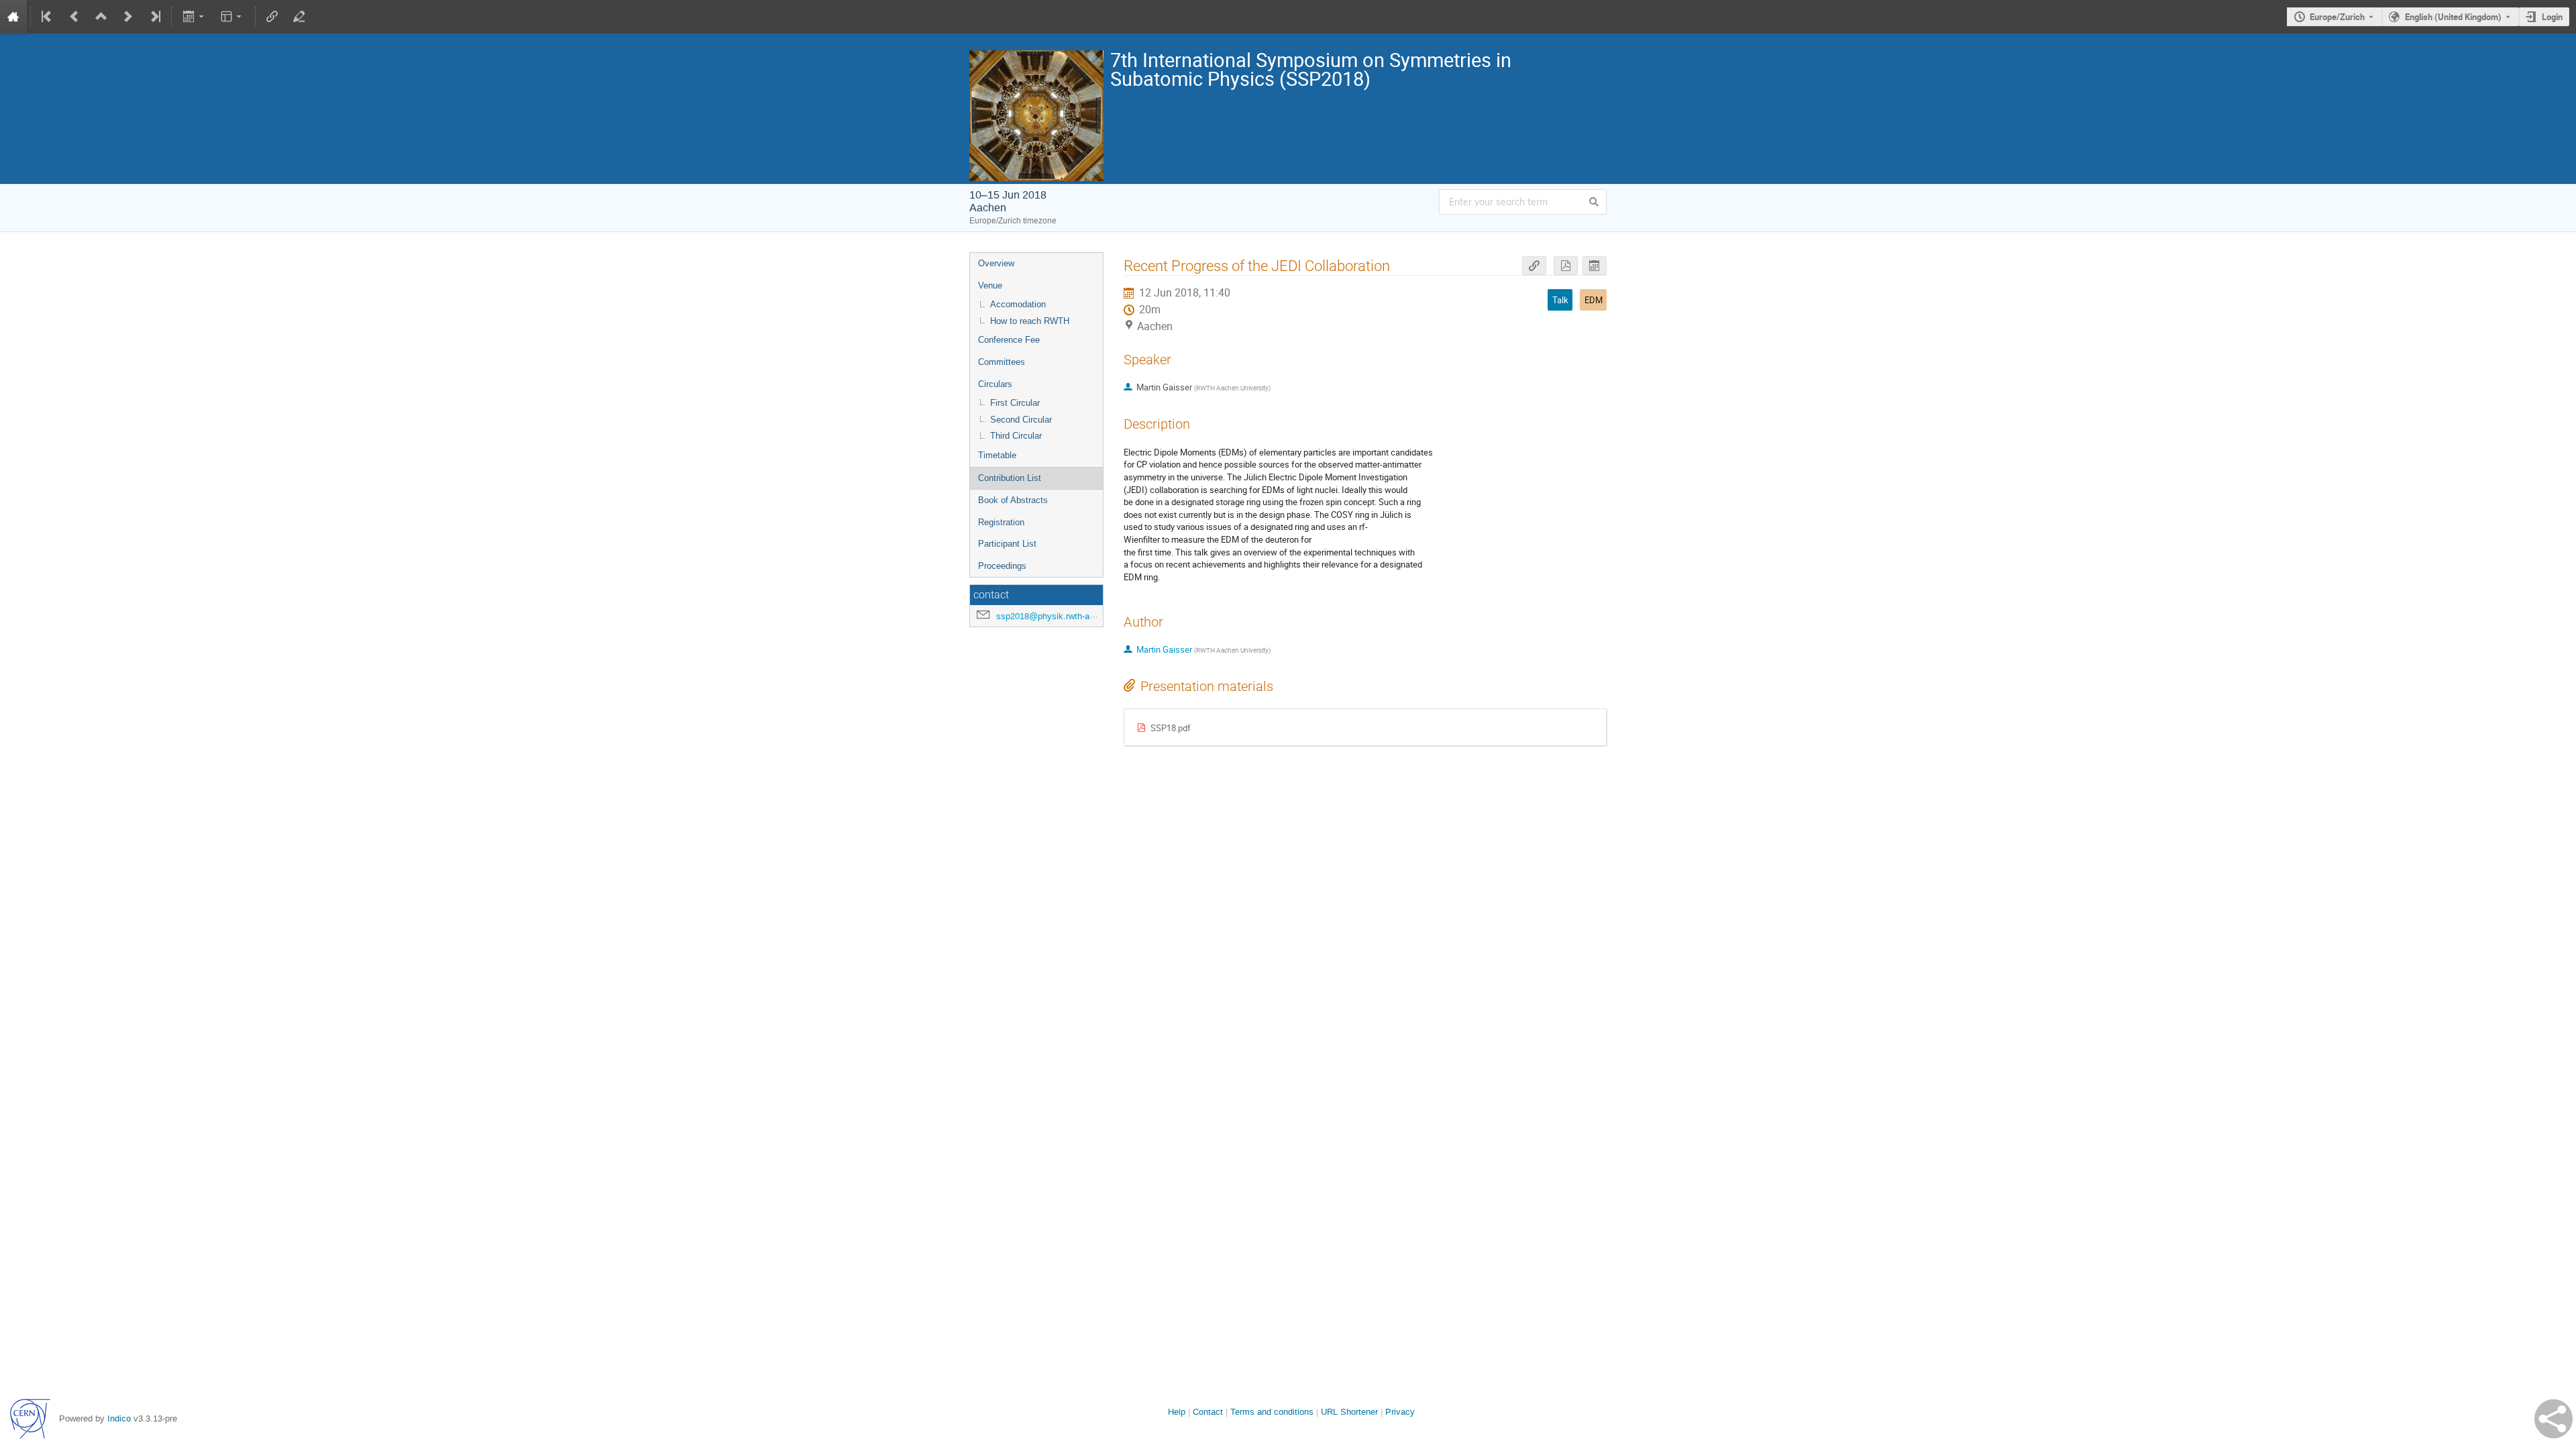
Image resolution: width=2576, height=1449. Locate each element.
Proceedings (1002, 566)
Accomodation (1018, 304)
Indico (119, 1418)
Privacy (1400, 1412)
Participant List (1007, 544)
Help (1177, 1412)
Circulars (995, 384)
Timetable (997, 455)
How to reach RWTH (1030, 321)
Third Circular (1016, 436)
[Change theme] (232, 17)
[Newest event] (154, 17)
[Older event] (74, 17)
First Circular (1015, 403)
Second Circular (1021, 420)
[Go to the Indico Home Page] (13, 17)
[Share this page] (2554, 1419)
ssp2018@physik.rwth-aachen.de (1061, 616)
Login (2552, 17)
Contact (1208, 1412)
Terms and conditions (1272, 1412)
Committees (1002, 362)
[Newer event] (128, 17)
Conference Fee (1009, 340)
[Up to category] (101, 17)
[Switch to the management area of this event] (299, 17)
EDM (1594, 300)
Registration (1001, 522)
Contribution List (1010, 478)
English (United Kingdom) (2453, 17)
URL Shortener (1349, 1412)
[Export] (194, 17)
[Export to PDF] (1566, 266)
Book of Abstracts (1013, 500)
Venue (990, 285)
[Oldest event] (48, 17)
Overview (996, 263)
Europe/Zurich (2337, 17)
